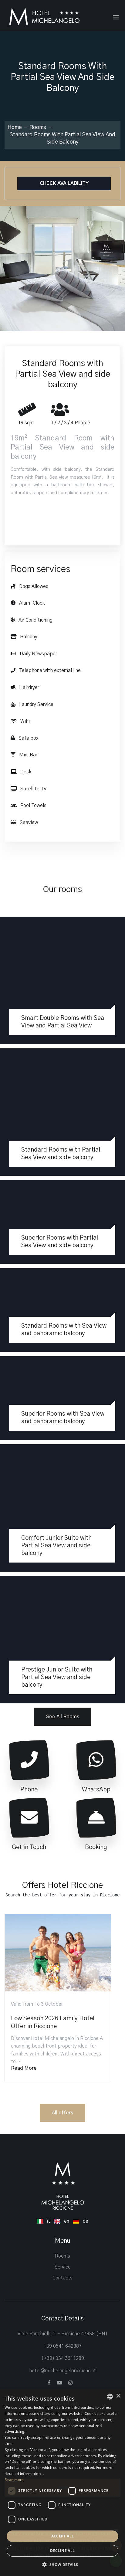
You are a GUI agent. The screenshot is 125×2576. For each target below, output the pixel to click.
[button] (62, 2565)
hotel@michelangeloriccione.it (62, 2371)
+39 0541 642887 (62, 2346)
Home (15, 127)
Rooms (38, 127)
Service (63, 2267)
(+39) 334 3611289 (63, 2358)
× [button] (118, 2396)
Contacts (62, 2278)
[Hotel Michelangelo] (44, 16)
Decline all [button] (62, 2551)
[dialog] (62, 2483)
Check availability (64, 183)
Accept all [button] (63, 2536)
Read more (24, 2068)
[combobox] (110, 2397)
